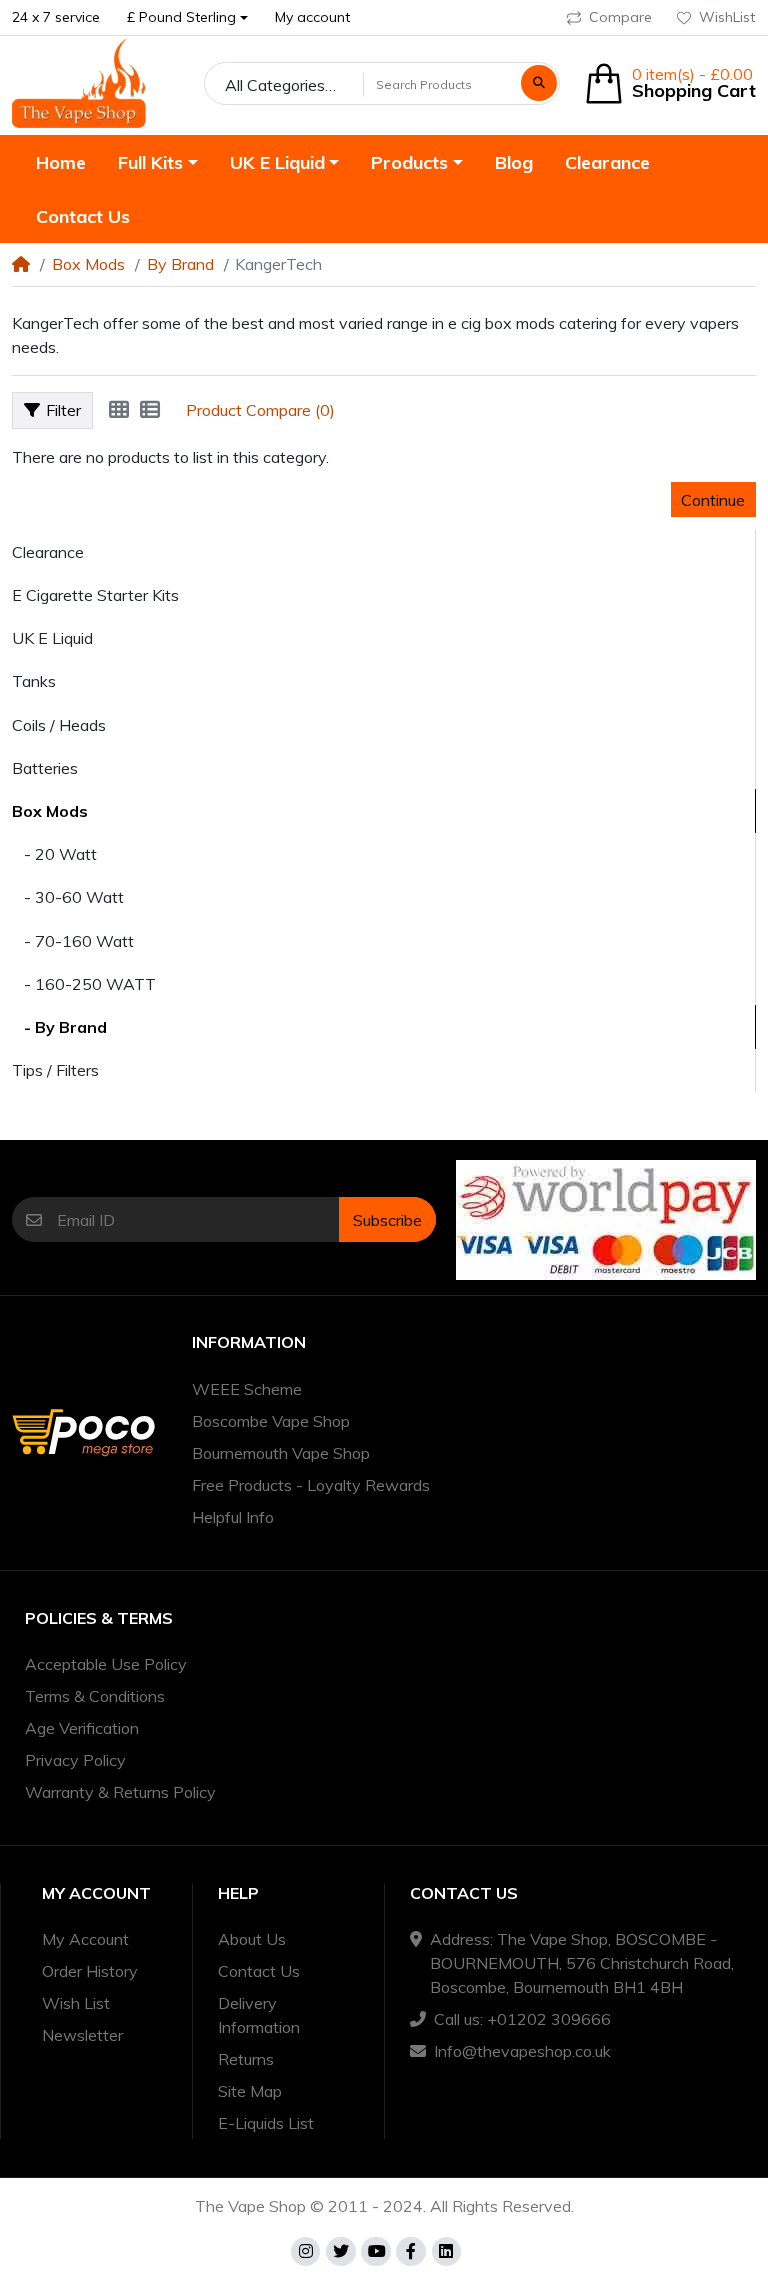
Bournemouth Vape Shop (281, 1453)
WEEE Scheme (247, 1389)
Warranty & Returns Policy (120, 1792)
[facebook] (411, 2252)
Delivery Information (259, 2015)
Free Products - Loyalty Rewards (311, 1485)
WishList (727, 17)
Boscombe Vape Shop (271, 1421)
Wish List (76, 2003)
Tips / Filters (55, 1070)
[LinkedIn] (447, 2252)
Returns (246, 2059)
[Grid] (119, 410)
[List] (150, 410)
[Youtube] (376, 2252)
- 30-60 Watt (68, 897)
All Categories (275, 85)
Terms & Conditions (95, 1696)
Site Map (250, 2091)
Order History (90, 1971)
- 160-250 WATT (84, 984)
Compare (620, 17)
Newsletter (82, 2035)
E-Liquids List (266, 2123)
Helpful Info (233, 1517)
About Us (252, 1939)
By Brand (180, 264)
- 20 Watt (54, 854)
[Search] (539, 83)
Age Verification (82, 1728)
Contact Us (259, 1971)
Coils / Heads (59, 725)
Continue (713, 500)
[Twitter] (341, 2252)
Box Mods (88, 264)
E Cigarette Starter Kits (95, 595)
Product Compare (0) (260, 410)
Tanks (34, 681)
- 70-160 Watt (73, 941)
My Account (85, 1939)
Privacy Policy (75, 1760)
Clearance (48, 552)
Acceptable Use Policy (106, 1664)
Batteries (45, 768)
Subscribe (387, 1220)
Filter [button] (63, 410)
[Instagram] (306, 2252)
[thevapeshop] (79, 83)
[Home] (21, 264)
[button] (188, 18)
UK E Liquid (52, 638)
